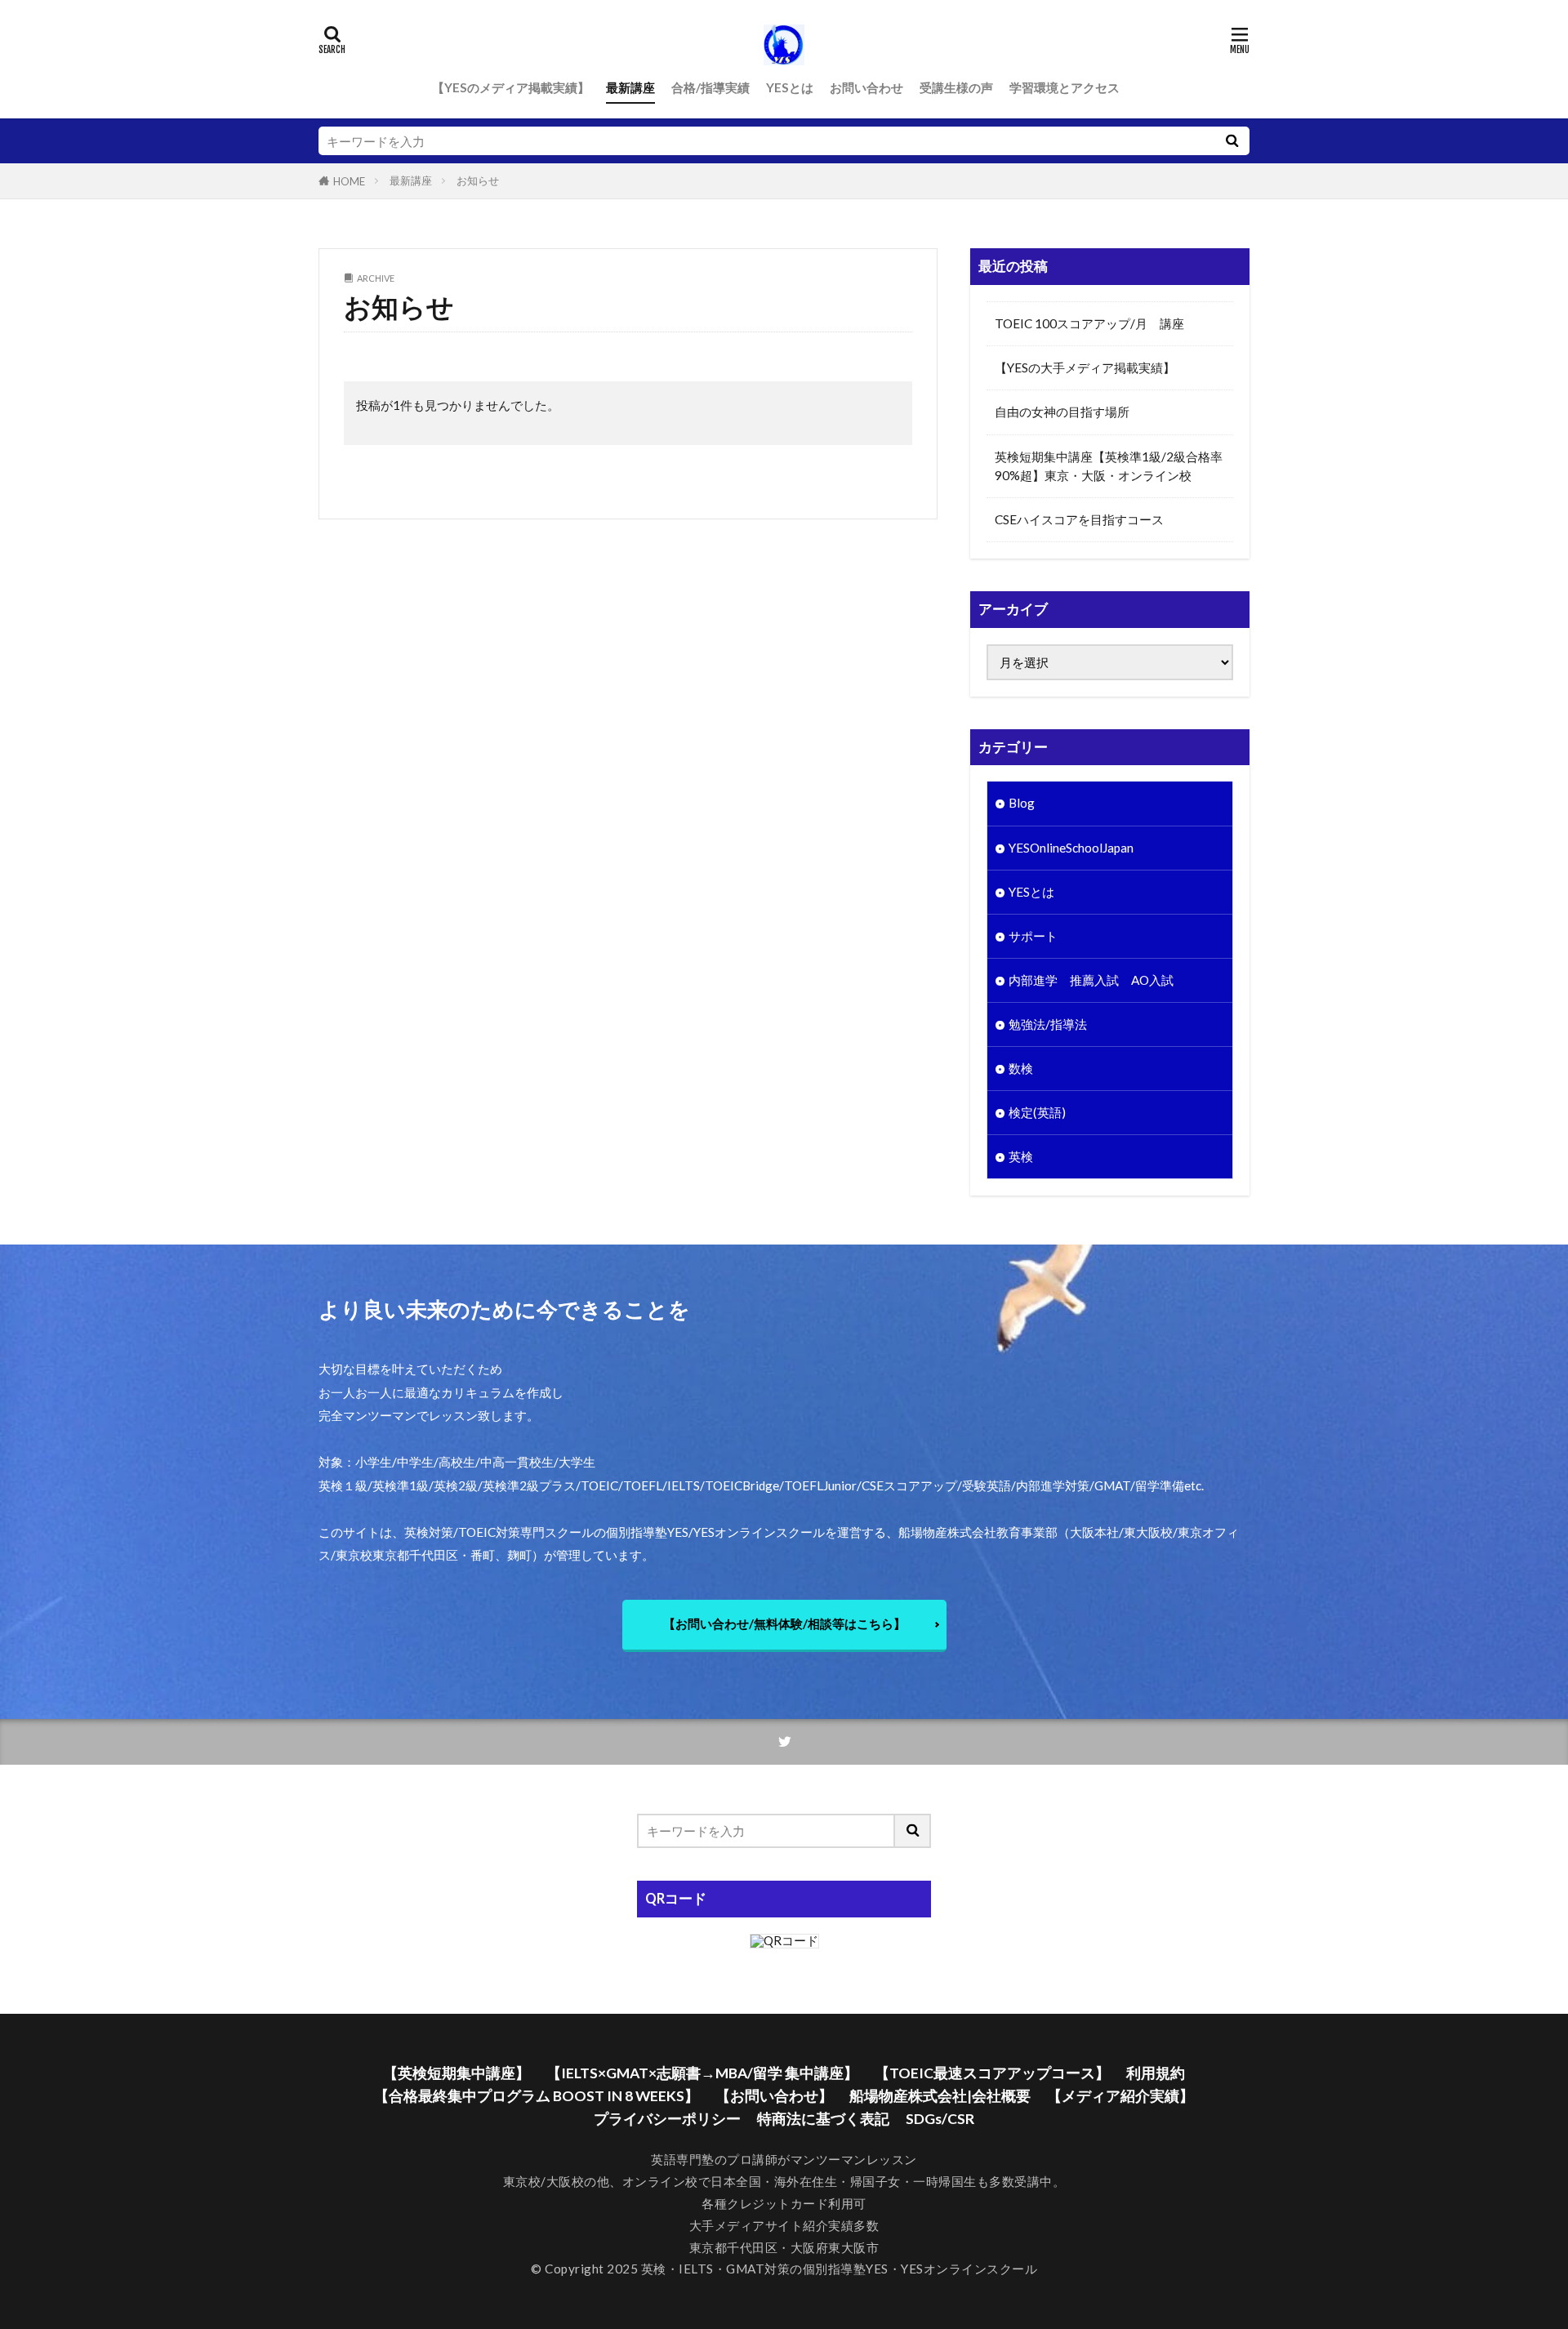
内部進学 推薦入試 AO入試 (1091, 980)
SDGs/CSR (940, 2119)
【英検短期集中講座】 (457, 2073)
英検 (1021, 1156)
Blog (1022, 803)
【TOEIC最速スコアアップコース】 (992, 2073)
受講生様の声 (956, 87)
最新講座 (630, 87)
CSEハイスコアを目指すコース (1079, 519)
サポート (1033, 936)
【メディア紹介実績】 (1120, 2096)
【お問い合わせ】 (774, 2096)
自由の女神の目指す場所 (1062, 412)
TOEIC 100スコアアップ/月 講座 (1089, 323)
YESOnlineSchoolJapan (1071, 848)
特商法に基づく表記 (823, 2119)
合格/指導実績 (710, 87)
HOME (349, 181)
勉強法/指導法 (1048, 1024)
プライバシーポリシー (667, 2119)
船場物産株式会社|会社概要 (940, 2096)
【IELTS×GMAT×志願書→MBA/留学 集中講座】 (702, 2073)
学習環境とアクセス (1065, 87)
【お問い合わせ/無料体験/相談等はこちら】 (784, 1623)
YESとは (790, 87)
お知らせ (478, 180)
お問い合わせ (866, 87)
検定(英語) (1037, 1112)
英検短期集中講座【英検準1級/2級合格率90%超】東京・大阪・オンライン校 (1109, 466)
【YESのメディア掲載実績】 (511, 87)
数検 (1021, 1068)
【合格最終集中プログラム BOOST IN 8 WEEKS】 (537, 2096)
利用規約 (1156, 2073)
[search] (1232, 141)
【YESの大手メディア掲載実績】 (1085, 367)
